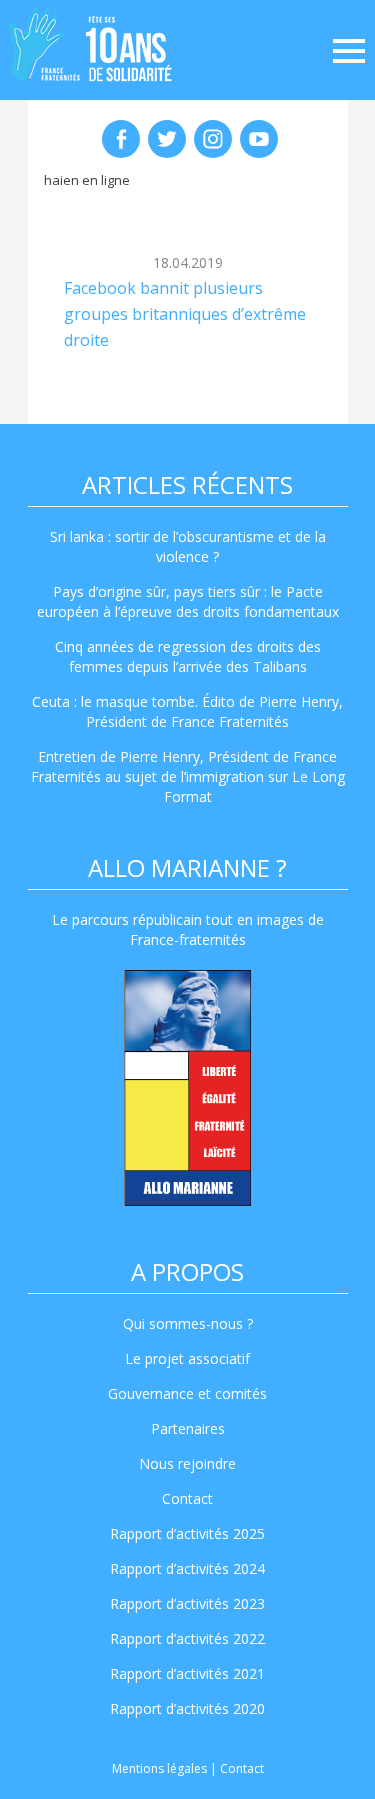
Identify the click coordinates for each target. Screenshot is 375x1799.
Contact (187, 1498)
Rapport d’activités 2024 (187, 1568)
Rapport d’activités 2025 (187, 1533)
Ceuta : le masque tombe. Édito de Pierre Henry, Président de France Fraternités (187, 711)
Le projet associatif (187, 1358)
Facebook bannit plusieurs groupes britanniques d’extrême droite (185, 314)
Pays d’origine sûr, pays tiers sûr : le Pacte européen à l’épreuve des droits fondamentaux (188, 601)
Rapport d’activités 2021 (187, 1673)
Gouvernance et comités (187, 1393)
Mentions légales (159, 1768)
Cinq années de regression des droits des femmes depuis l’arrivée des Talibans (188, 656)
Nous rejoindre (187, 1463)
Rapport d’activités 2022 (187, 1638)
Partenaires (188, 1428)
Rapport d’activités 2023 (187, 1603)
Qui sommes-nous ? (188, 1323)
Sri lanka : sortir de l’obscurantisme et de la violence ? (188, 546)
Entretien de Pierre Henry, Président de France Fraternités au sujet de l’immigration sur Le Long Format (188, 776)
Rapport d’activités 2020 (187, 1708)
